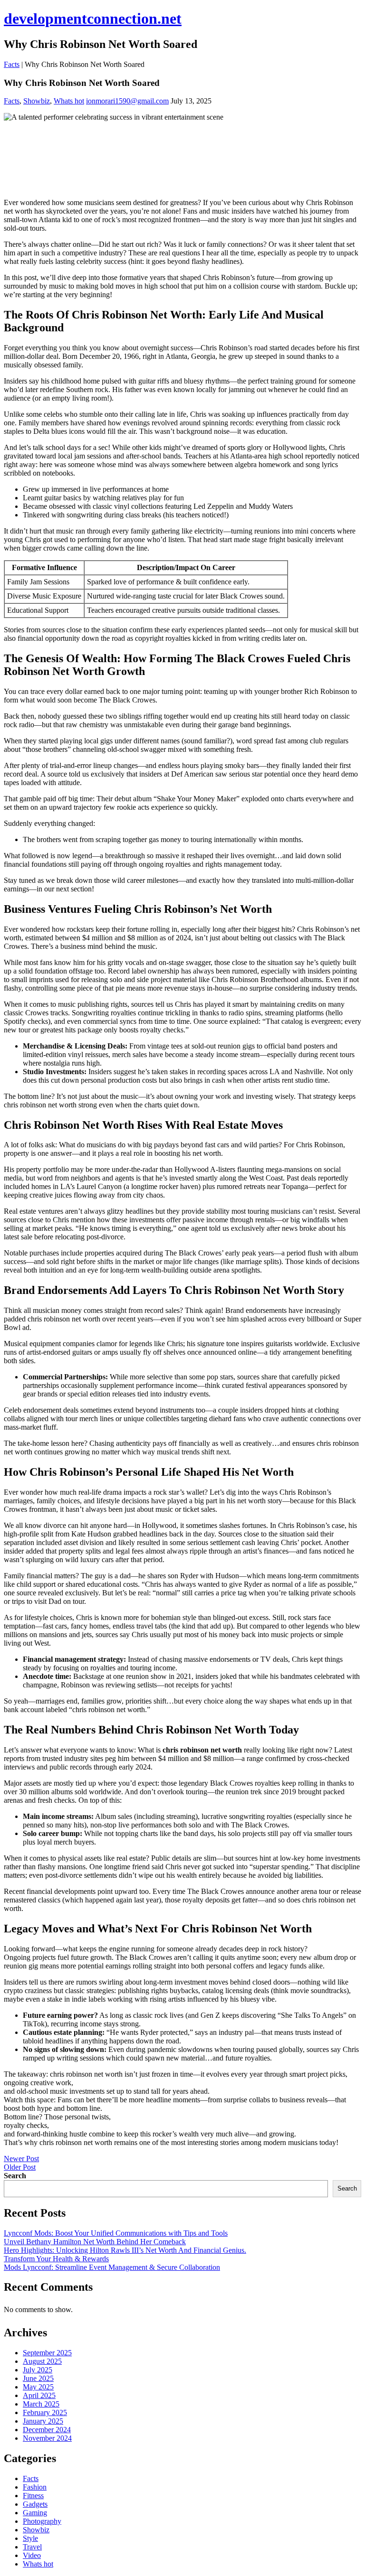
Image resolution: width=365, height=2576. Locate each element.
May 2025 (38, 2387)
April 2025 (39, 2395)
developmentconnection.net (93, 19)
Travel (32, 2547)
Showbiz (37, 101)
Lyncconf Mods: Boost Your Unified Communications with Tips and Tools (116, 2233)
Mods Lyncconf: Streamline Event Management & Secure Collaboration (112, 2267)
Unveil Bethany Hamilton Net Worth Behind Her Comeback (95, 2242)
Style (30, 2538)
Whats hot (69, 101)
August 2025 (42, 2361)
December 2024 (47, 2430)
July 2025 (38, 2370)
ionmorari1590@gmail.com (127, 101)
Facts (12, 64)
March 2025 (41, 2404)
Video (32, 2555)
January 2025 (43, 2421)
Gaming (35, 2513)
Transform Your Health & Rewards (56, 2259)
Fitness (33, 2496)
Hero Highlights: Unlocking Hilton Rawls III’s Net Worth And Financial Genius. (125, 2250)
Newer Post (21, 2159)
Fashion (35, 2487)
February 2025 (45, 2412)
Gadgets (35, 2504)
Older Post (20, 2167)
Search (15, 2176)
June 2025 (38, 2378)
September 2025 (47, 2353)
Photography (42, 2521)
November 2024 (47, 2438)
